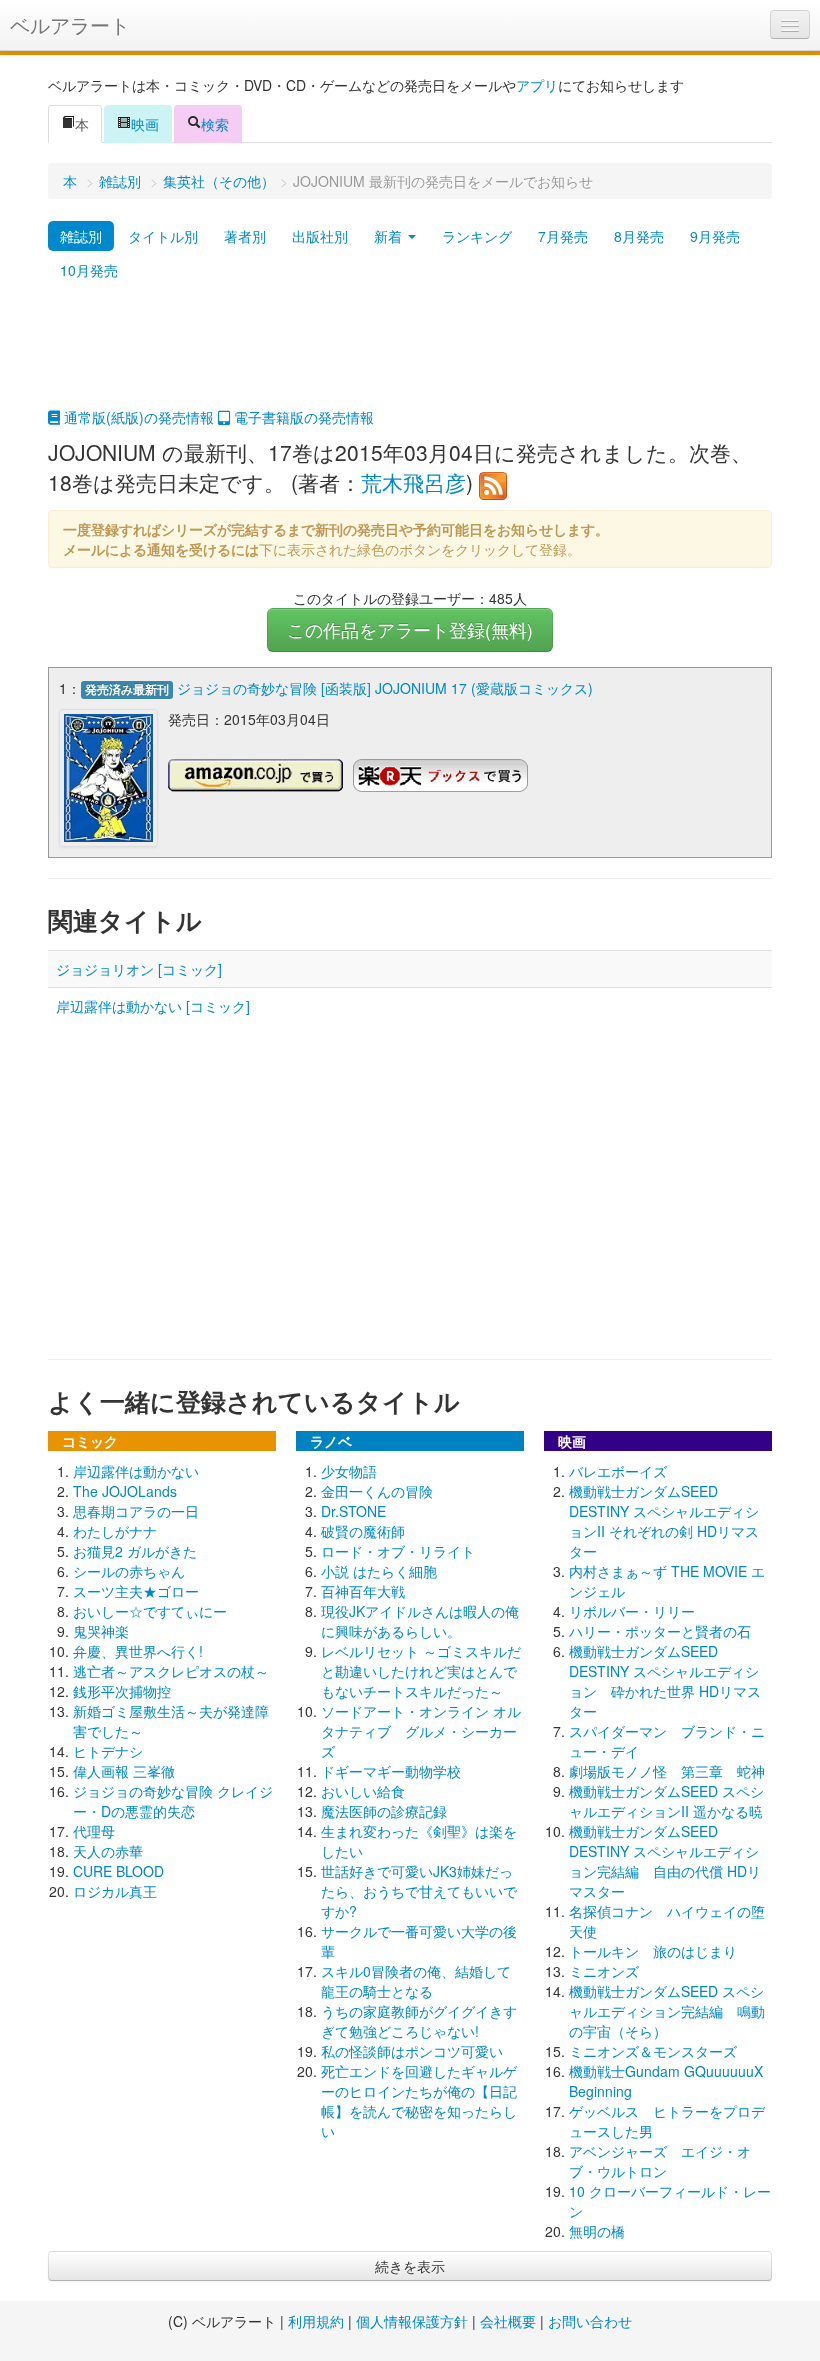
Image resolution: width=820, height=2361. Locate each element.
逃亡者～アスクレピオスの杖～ (171, 1671)
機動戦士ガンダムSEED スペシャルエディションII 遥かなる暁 (666, 1801)
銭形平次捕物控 (122, 1691)
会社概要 (508, 2321)
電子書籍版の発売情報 (302, 417)
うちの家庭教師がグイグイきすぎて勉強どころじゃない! (419, 2021)
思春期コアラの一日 (136, 1511)
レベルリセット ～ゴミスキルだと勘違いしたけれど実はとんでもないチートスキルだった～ (421, 1671)
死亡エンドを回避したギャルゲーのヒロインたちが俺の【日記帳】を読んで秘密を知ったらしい (419, 2101)
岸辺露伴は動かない (136, 1471)
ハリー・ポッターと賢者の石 (660, 1631)
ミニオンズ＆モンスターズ (653, 2051)
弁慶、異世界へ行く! (138, 1651)
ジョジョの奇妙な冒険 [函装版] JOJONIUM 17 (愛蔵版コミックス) (385, 688)
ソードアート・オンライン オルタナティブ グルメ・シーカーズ (421, 1731)
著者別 (245, 236)
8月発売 (639, 236)
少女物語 (349, 1471)
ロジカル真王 (115, 1891)
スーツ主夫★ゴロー (136, 1591)
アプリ (537, 85)
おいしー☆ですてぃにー (150, 1611)
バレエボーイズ (618, 1471)
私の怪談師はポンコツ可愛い (412, 2051)
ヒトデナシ (108, 1751)
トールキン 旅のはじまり (653, 1951)
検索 (215, 124)
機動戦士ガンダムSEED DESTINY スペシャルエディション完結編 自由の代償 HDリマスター (665, 1861)
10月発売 (89, 270)
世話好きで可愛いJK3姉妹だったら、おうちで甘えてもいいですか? (419, 1891)
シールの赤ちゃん (129, 1571)
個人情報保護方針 (412, 2321)
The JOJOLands (125, 1491)
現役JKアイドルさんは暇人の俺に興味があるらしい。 (420, 1621)
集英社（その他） (219, 181)
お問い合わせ (590, 2321)
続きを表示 (410, 2266)
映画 (145, 124)
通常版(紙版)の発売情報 (137, 417)
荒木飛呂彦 (413, 482)
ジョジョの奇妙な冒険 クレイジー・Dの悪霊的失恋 (173, 1801)
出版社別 (320, 236)
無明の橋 (597, 2231)
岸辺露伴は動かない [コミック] (153, 1006)
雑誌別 (120, 181)
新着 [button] (390, 236)
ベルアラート (70, 24)
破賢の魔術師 (363, 1531)
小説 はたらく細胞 (379, 1571)
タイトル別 (163, 236)
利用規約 (316, 2321)
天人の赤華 (108, 1851)
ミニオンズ (604, 1971)
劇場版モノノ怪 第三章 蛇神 (667, 1771)
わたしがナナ (115, 1531)
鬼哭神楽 (101, 1631)
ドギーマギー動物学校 (391, 1771)
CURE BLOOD (118, 1871)
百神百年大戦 (363, 1591)
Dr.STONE (353, 1511)
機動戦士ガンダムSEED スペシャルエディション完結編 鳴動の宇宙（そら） (667, 2011)
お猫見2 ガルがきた (135, 1551)
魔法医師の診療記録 (384, 1811)
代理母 (94, 1831)
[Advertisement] (410, 357)
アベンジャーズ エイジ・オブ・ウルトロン (660, 2161)
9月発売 (715, 236)
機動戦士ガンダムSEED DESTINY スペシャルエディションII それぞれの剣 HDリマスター (664, 1521)
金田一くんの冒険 (377, 1491)
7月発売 (563, 236)
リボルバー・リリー (632, 1611)
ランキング (477, 236)
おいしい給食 (363, 1791)
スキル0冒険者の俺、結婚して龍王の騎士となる (416, 1981)
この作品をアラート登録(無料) (410, 629)
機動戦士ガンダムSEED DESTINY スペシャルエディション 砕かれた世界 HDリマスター (665, 1681)
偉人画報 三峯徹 (124, 1771)
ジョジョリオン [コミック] (139, 969)
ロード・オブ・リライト (398, 1551)
